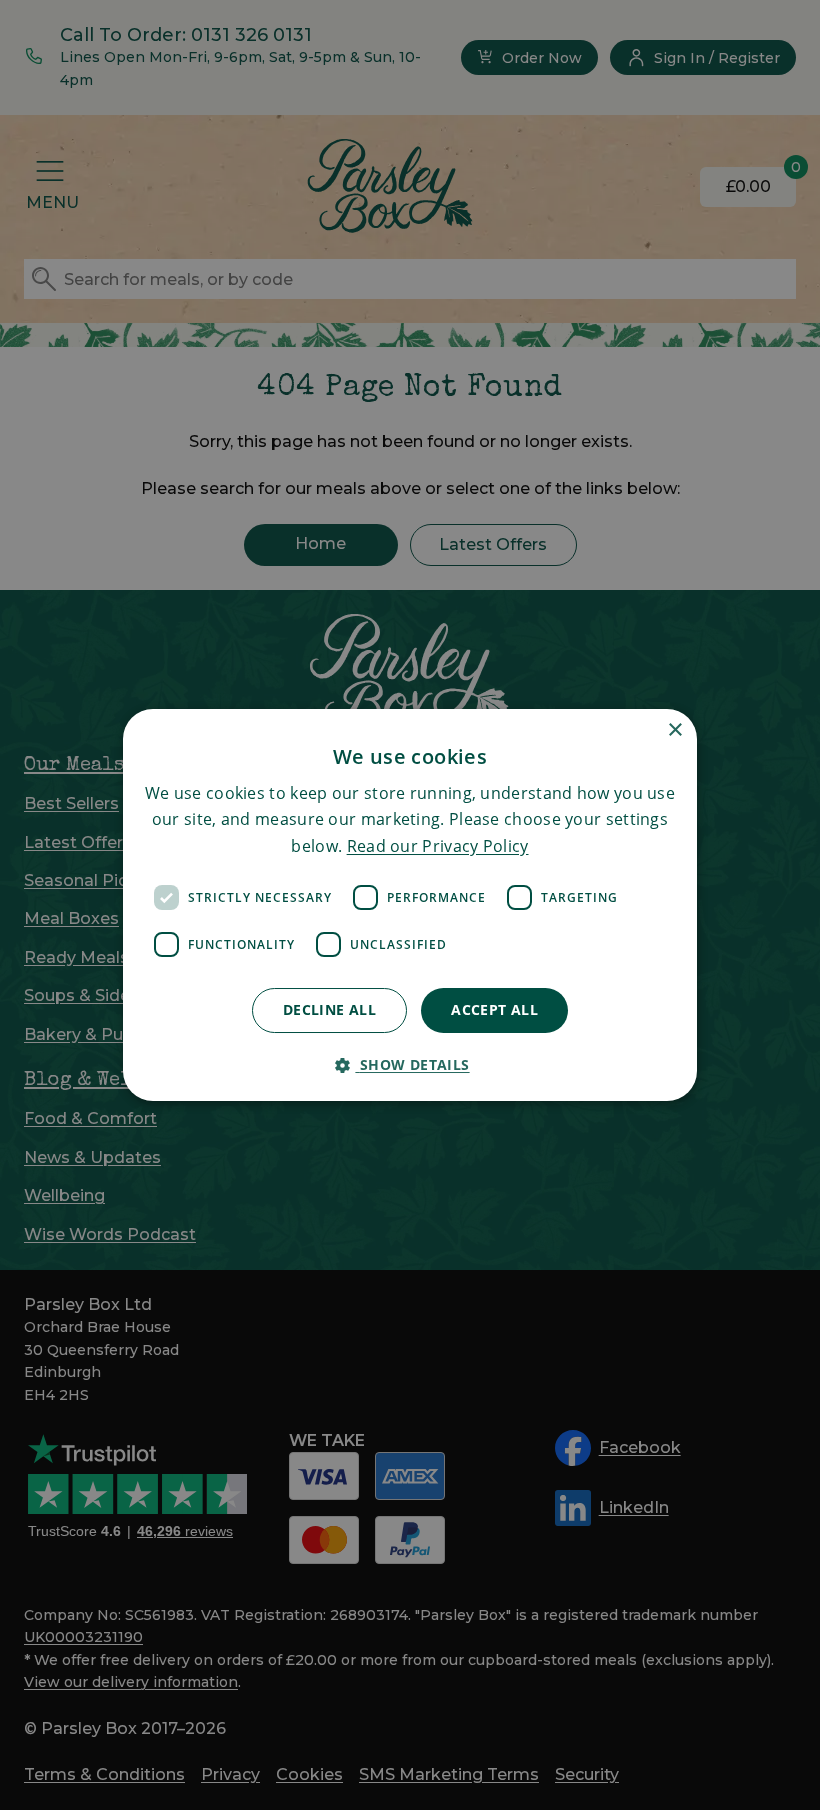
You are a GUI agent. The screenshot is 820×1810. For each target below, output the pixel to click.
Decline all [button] (329, 1009)
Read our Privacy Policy (438, 846)
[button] (409, 1064)
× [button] (674, 730)
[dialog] (410, 905)
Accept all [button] (494, 1009)
